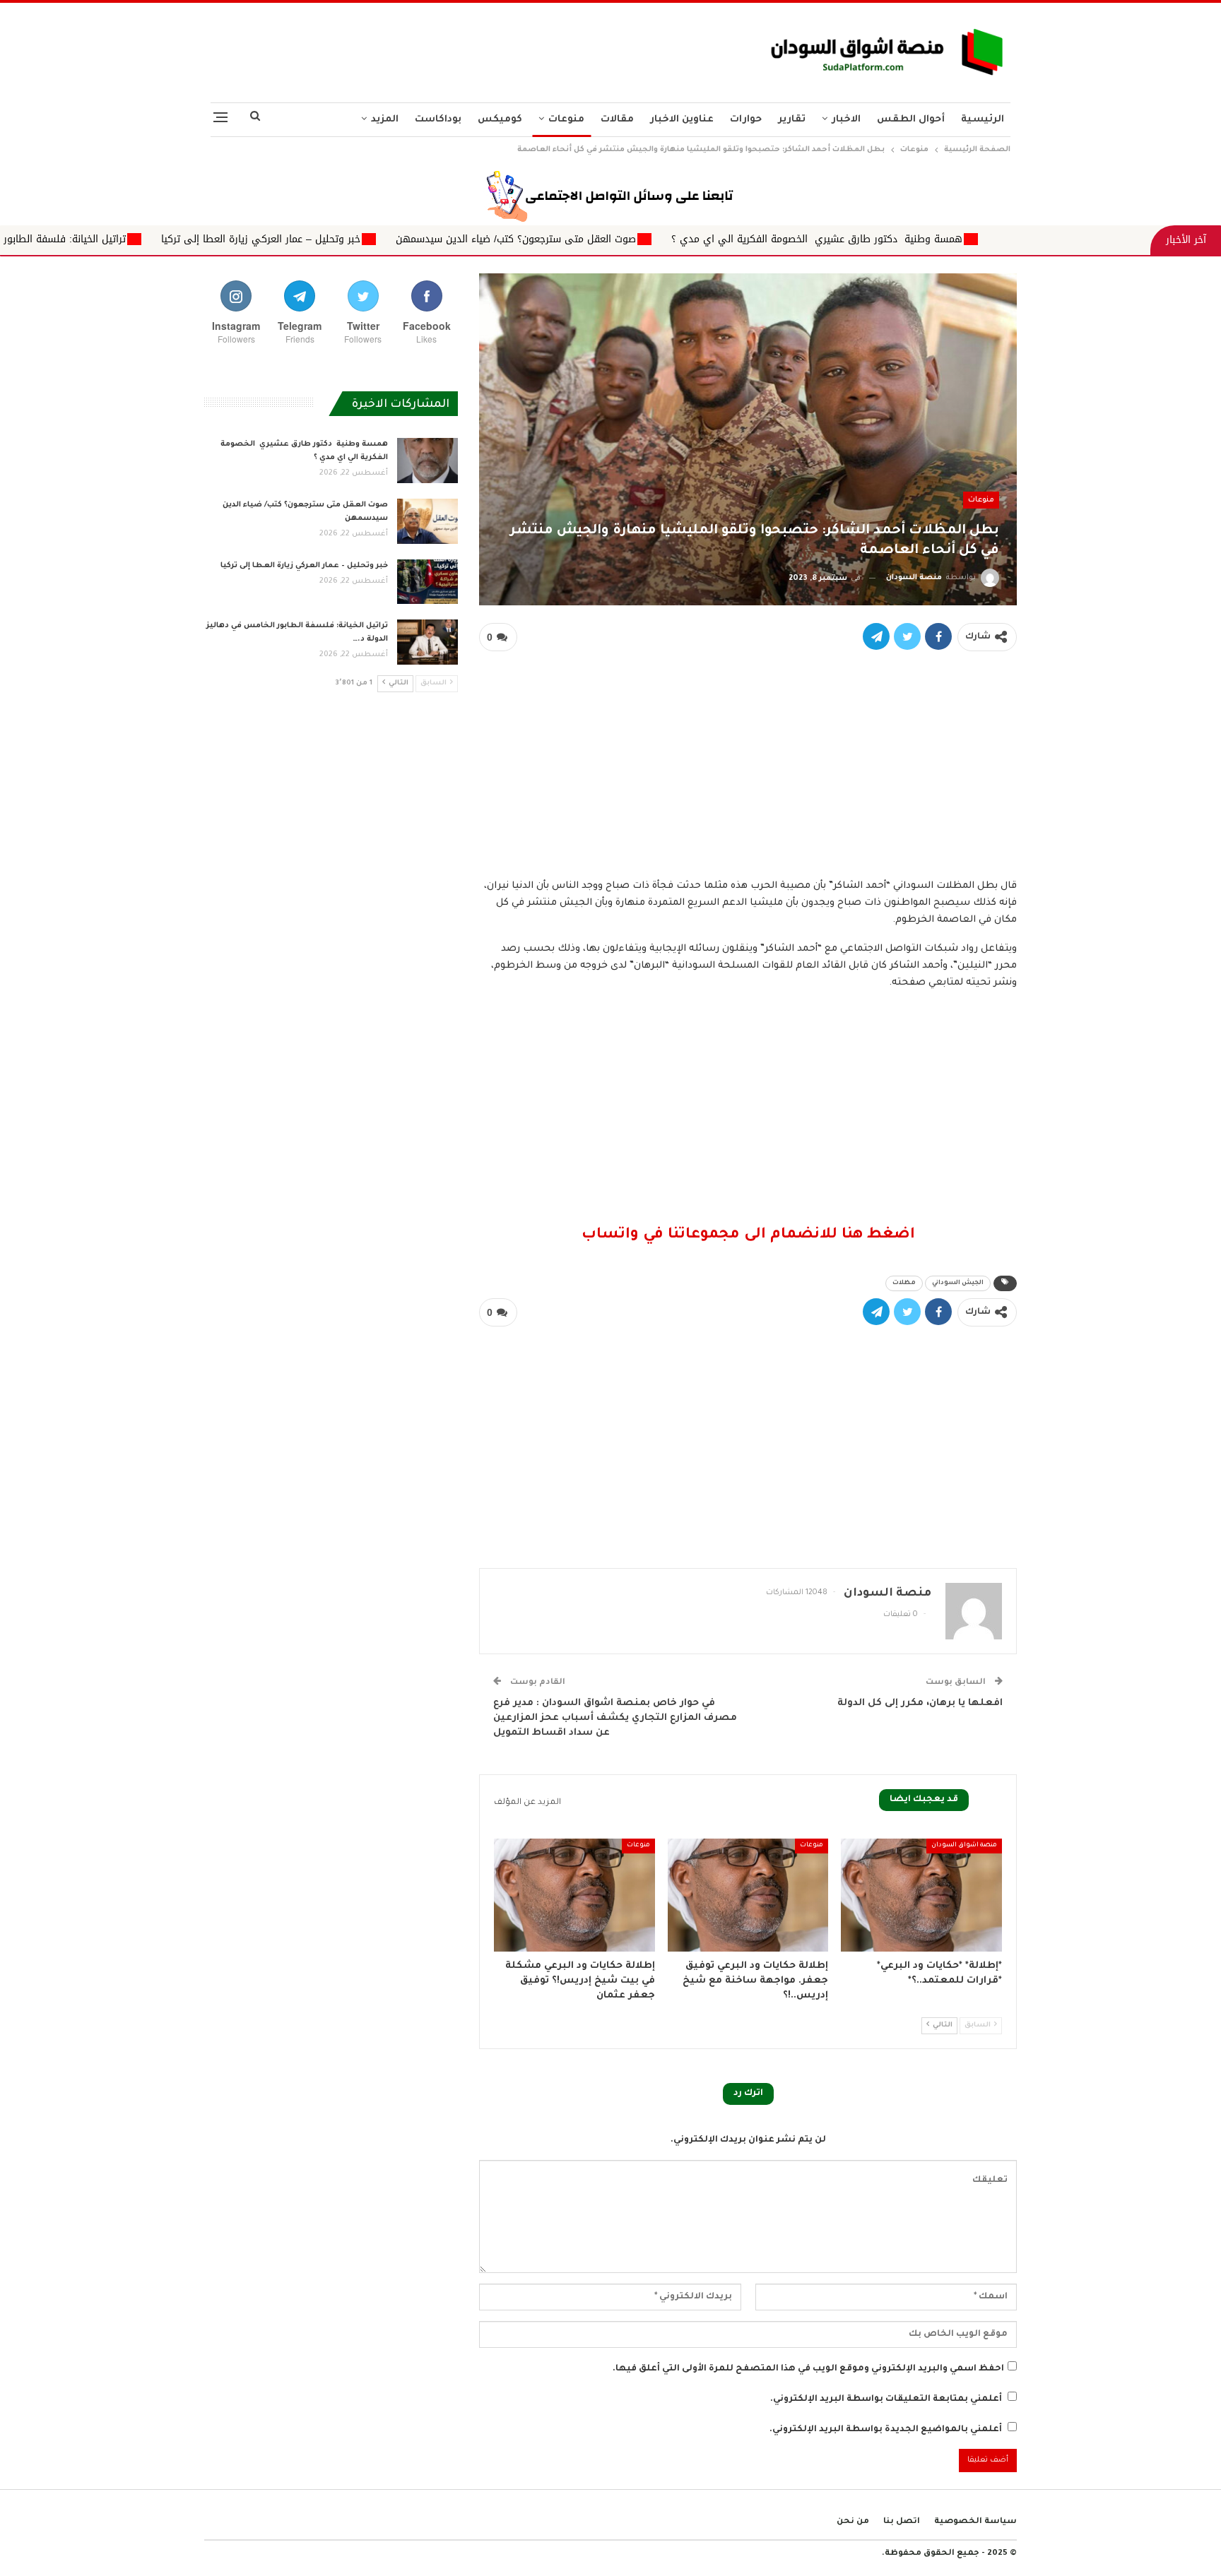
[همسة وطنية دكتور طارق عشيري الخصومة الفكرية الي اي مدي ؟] (427, 461)
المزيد (385, 120)
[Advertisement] (471, 49)
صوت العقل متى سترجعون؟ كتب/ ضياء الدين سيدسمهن (707, 239)
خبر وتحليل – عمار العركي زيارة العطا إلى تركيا (452, 239)
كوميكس (500, 120)
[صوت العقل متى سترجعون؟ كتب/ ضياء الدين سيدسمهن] (427, 521)
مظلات (904, 1283)
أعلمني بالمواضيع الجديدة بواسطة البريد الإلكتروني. (886, 2430)
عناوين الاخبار (682, 120)
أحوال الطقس (911, 120)
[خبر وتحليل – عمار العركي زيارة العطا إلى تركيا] (427, 582)
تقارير (792, 120)
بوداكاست (438, 120)
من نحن (853, 2522)
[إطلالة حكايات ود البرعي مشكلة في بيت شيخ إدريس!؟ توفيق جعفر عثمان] (574, 1895)
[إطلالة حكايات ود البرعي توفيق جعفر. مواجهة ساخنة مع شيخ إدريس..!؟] (748, 1895)
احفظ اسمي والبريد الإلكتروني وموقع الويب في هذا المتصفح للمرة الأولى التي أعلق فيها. (808, 2369)
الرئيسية (983, 120)
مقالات (617, 120)
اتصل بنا (902, 2522)
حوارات (746, 120)
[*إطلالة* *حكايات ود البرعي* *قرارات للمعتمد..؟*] (921, 1895)
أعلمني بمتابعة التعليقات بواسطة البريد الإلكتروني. (886, 2399)
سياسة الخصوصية (975, 2522)
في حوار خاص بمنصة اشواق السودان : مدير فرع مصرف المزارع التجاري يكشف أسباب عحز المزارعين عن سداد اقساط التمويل (615, 1718)
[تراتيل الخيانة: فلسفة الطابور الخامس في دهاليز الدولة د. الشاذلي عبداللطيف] (427, 642)
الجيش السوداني (958, 1283)
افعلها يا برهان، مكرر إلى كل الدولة (920, 1703)
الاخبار (846, 120)
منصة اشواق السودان (964, 1846)
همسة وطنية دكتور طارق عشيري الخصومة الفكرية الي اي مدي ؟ (1008, 239)
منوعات (566, 120)
